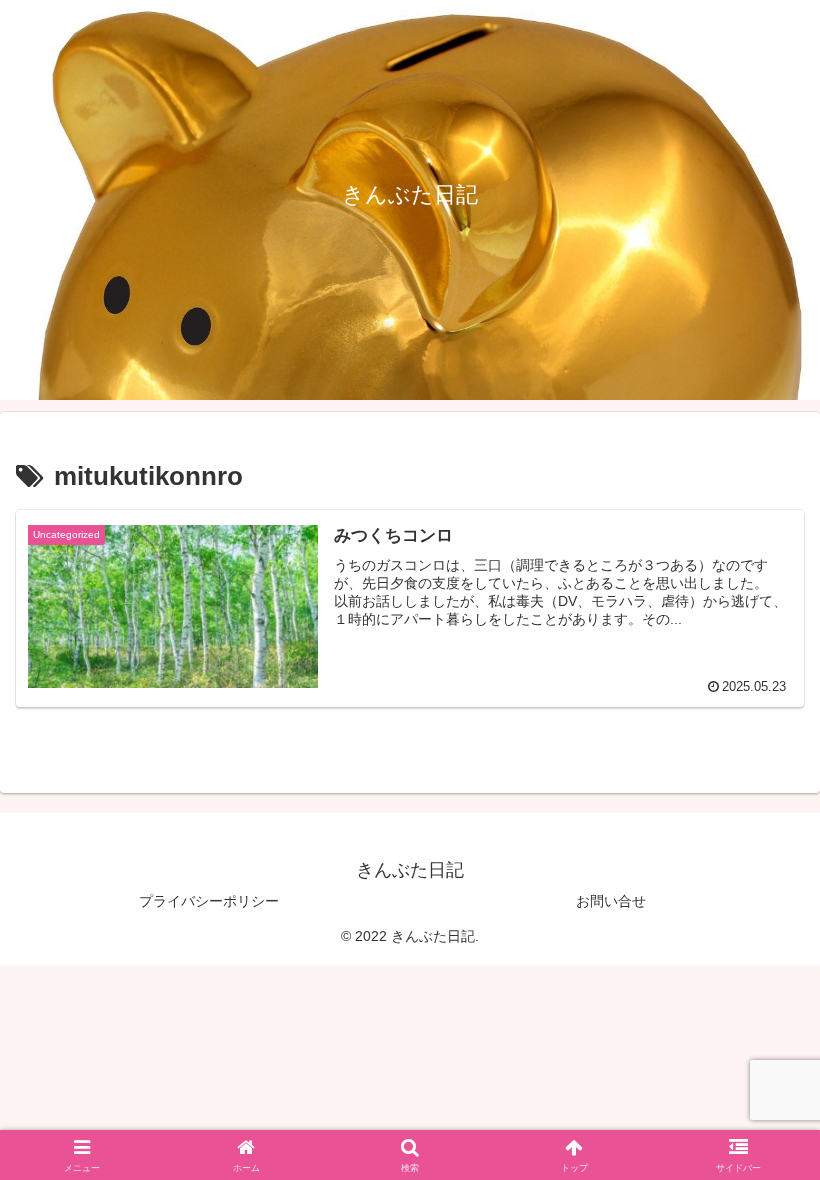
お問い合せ (611, 901)
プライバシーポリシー (209, 901)
